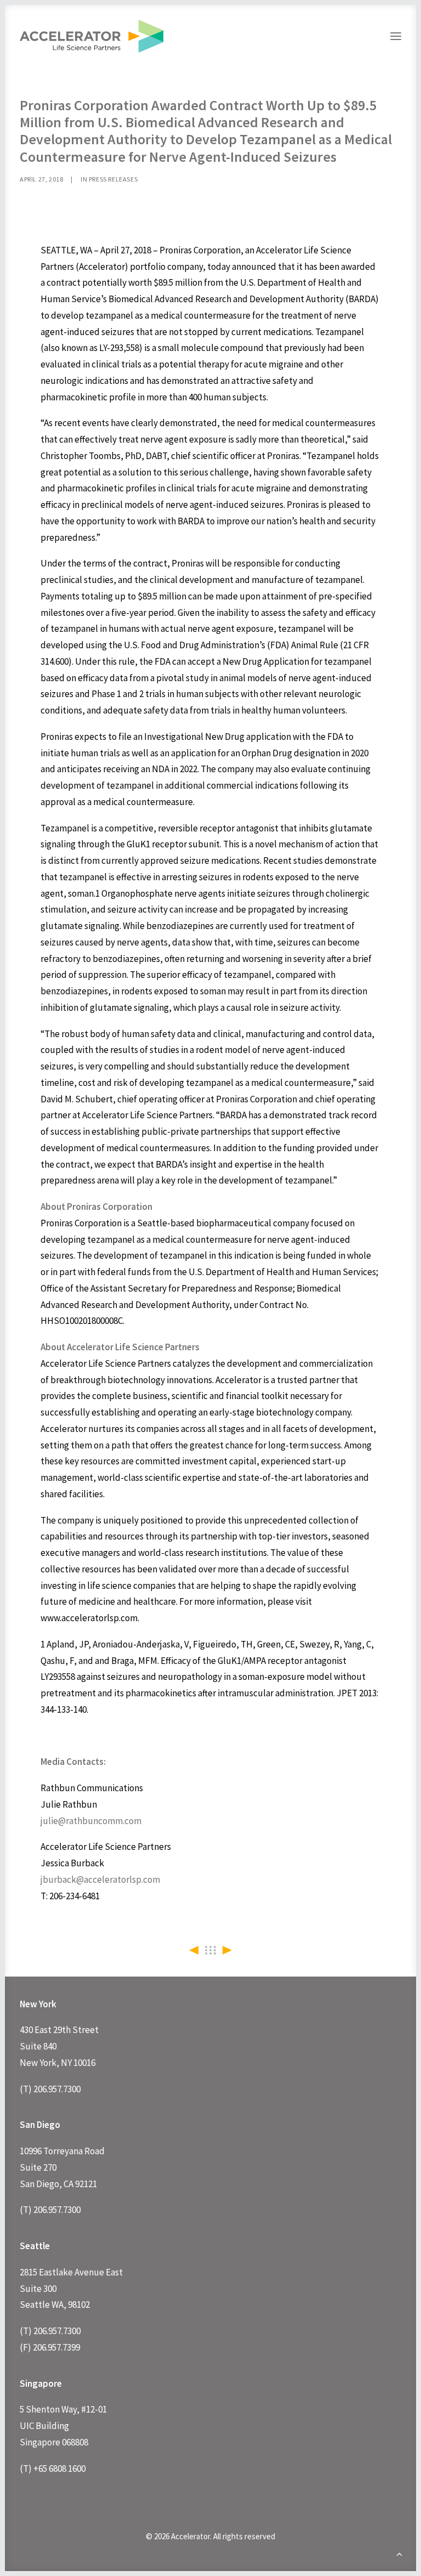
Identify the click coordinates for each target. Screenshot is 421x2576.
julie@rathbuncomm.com (91, 1821)
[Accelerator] (92, 36)
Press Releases (113, 179)
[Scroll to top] (399, 2553)
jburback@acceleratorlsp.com (100, 1879)
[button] (396, 36)
